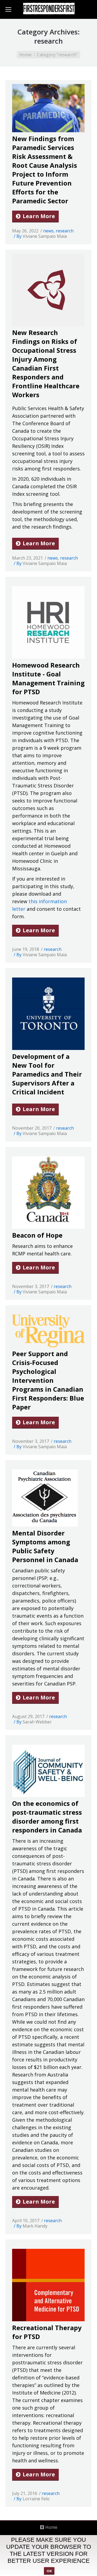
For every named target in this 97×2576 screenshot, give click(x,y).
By (42, 236)
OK (49, 2571)
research (65, 231)
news (48, 231)
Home (25, 55)
